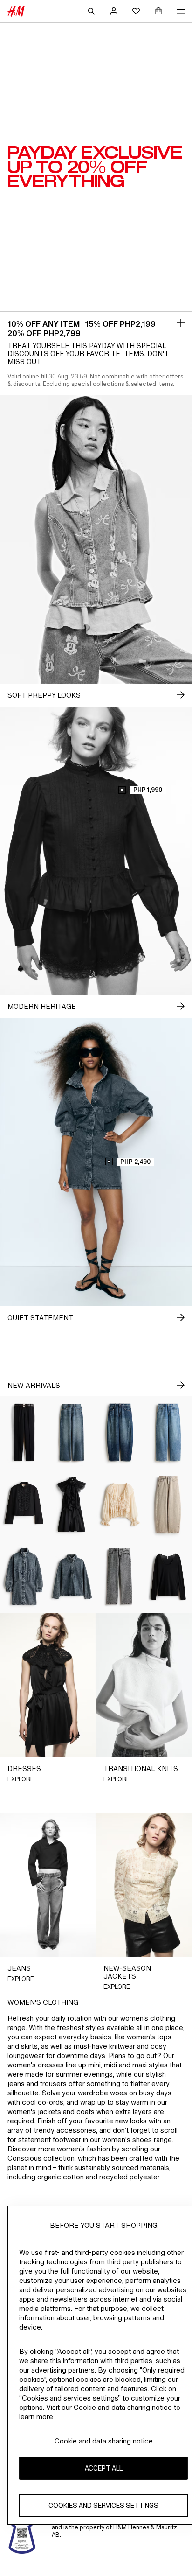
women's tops (149, 2037)
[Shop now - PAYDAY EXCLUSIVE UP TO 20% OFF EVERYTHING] (181, 323)
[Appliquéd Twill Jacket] (24, 1505)
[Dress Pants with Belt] (24, 1432)
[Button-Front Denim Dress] (24, 1577)
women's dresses (36, 2065)
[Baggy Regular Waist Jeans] (168, 1432)
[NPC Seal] (22, 2527)
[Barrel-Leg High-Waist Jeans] (168, 1505)
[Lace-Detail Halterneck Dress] (72, 1505)
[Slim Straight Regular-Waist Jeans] (120, 1577)
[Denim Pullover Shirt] (72, 1577)
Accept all (104, 2468)
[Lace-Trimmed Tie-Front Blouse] (120, 1505)
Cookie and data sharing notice (104, 2441)
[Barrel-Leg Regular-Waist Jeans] (120, 1432)
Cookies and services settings (103, 2505)
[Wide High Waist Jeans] (72, 1432)
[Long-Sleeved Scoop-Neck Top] (168, 1577)
